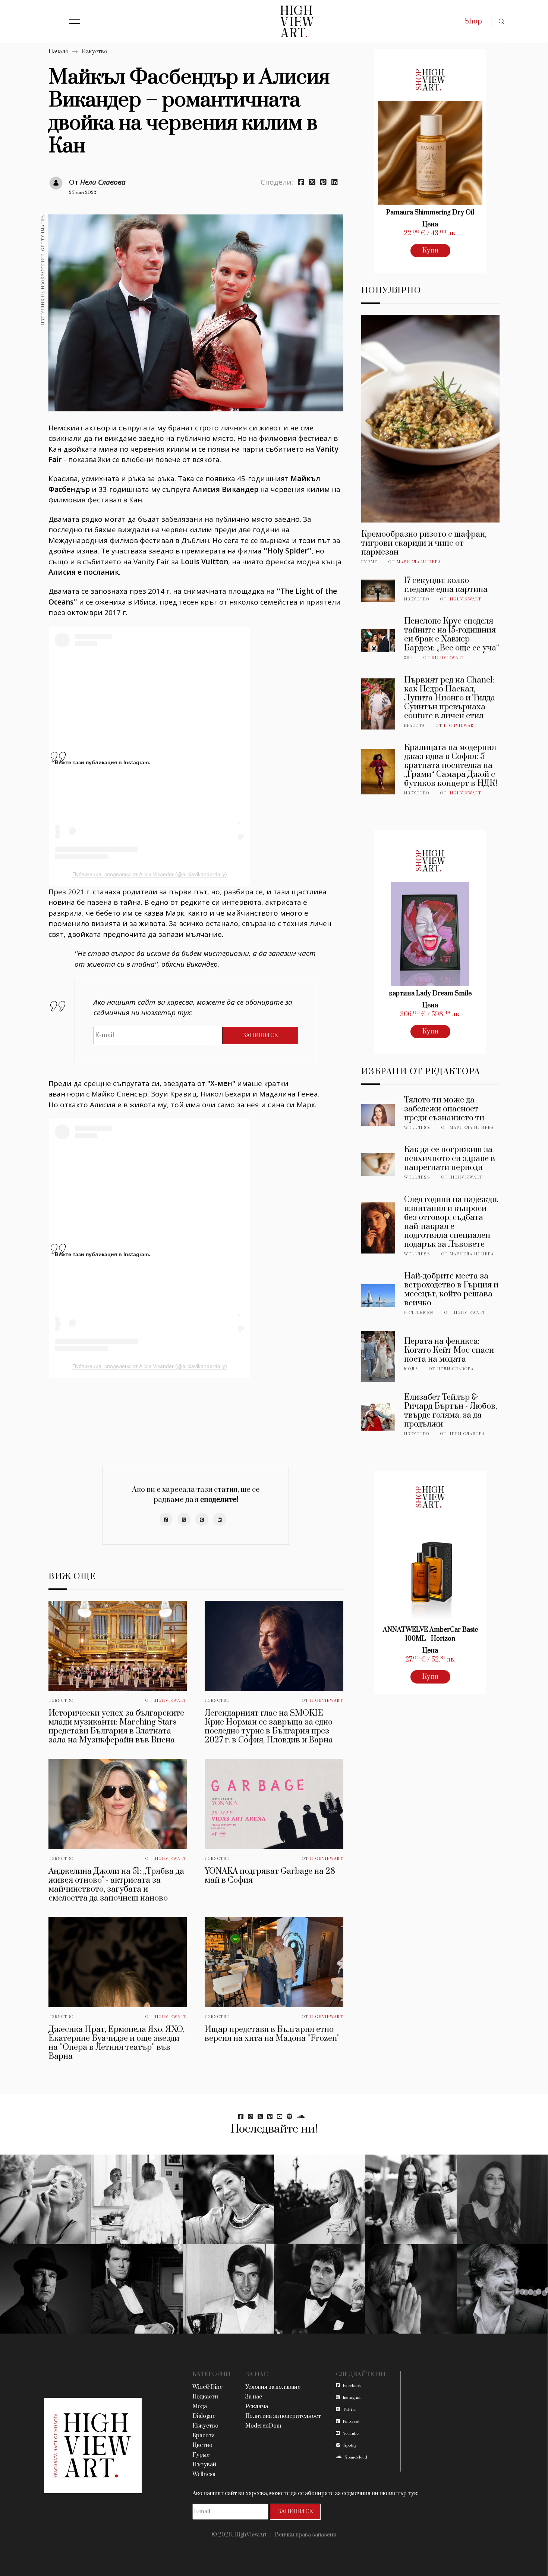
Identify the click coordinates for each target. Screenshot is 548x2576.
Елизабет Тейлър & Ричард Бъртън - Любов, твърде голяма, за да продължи (451, 1411)
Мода (411, 1369)
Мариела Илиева (419, 562)
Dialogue (204, 2416)
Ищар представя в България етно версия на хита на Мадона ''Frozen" (272, 2034)
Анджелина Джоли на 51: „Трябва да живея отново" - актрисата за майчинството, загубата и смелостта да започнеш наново (116, 1885)
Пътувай (204, 2465)
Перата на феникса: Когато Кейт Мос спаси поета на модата (449, 1350)
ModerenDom (263, 2426)
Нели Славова (103, 182)
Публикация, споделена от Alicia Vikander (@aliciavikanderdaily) (150, 874)
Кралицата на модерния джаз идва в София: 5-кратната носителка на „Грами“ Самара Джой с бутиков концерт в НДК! (451, 765)
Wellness (417, 1128)
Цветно (202, 2445)
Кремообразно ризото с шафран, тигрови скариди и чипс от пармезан (424, 543)
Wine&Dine (207, 2387)
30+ (408, 658)
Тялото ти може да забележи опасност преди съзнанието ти (444, 1109)
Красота (415, 726)
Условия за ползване (273, 2387)
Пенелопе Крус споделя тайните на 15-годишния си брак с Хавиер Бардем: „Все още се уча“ (452, 635)
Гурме (369, 562)
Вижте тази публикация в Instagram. (103, 762)
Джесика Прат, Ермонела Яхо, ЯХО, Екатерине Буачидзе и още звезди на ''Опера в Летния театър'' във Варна (116, 2043)
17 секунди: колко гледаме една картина (446, 585)
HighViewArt (170, 1701)
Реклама (257, 2406)
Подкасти (205, 2397)
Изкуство (94, 52)
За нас (254, 2397)
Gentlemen (419, 1313)
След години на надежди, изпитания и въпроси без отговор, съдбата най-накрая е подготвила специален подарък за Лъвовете (451, 1222)
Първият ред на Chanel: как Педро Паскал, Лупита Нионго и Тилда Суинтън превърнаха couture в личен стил (450, 698)
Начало (59, 52)
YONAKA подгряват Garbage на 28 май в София (270, 1876)
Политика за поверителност (283, 2416)
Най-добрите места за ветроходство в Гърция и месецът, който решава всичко (451, 1289)
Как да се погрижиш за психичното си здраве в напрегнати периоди (450, 1159)
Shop (473, 21)
